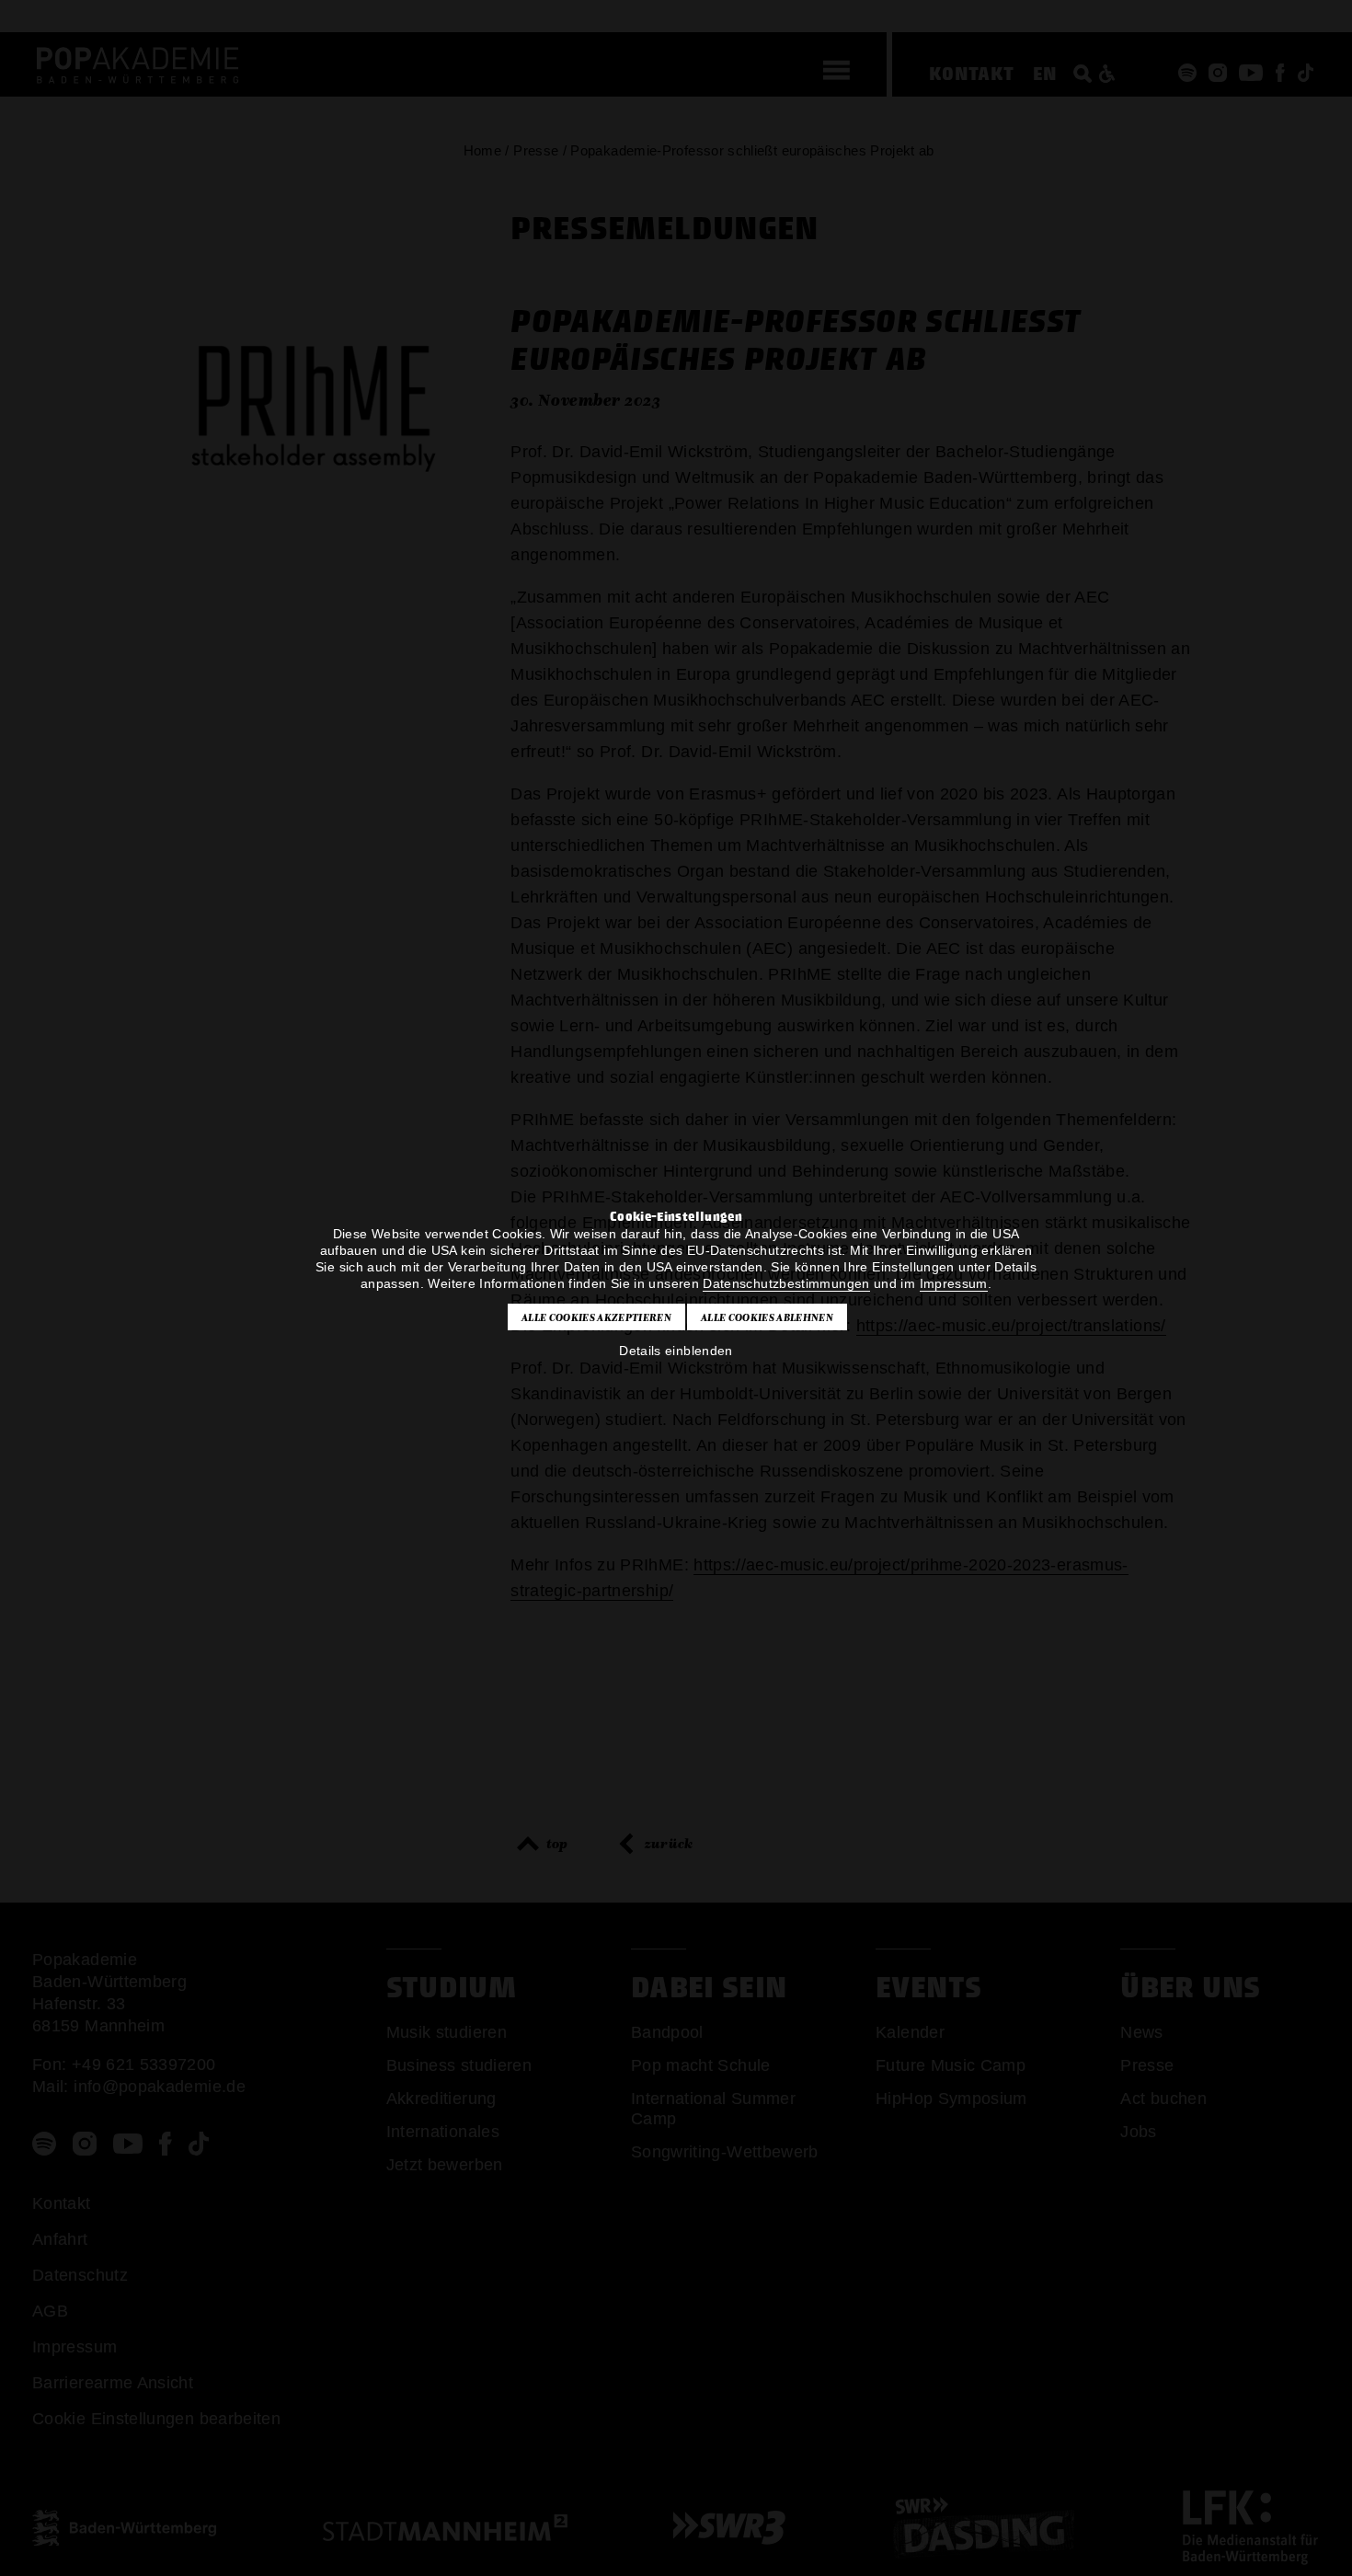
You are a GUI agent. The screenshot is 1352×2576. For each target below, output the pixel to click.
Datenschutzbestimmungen (786, 1283)
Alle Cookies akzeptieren (596, 1317)
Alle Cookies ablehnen (767, 1317)
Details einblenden (676, 1351)
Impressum (954, 1283)
